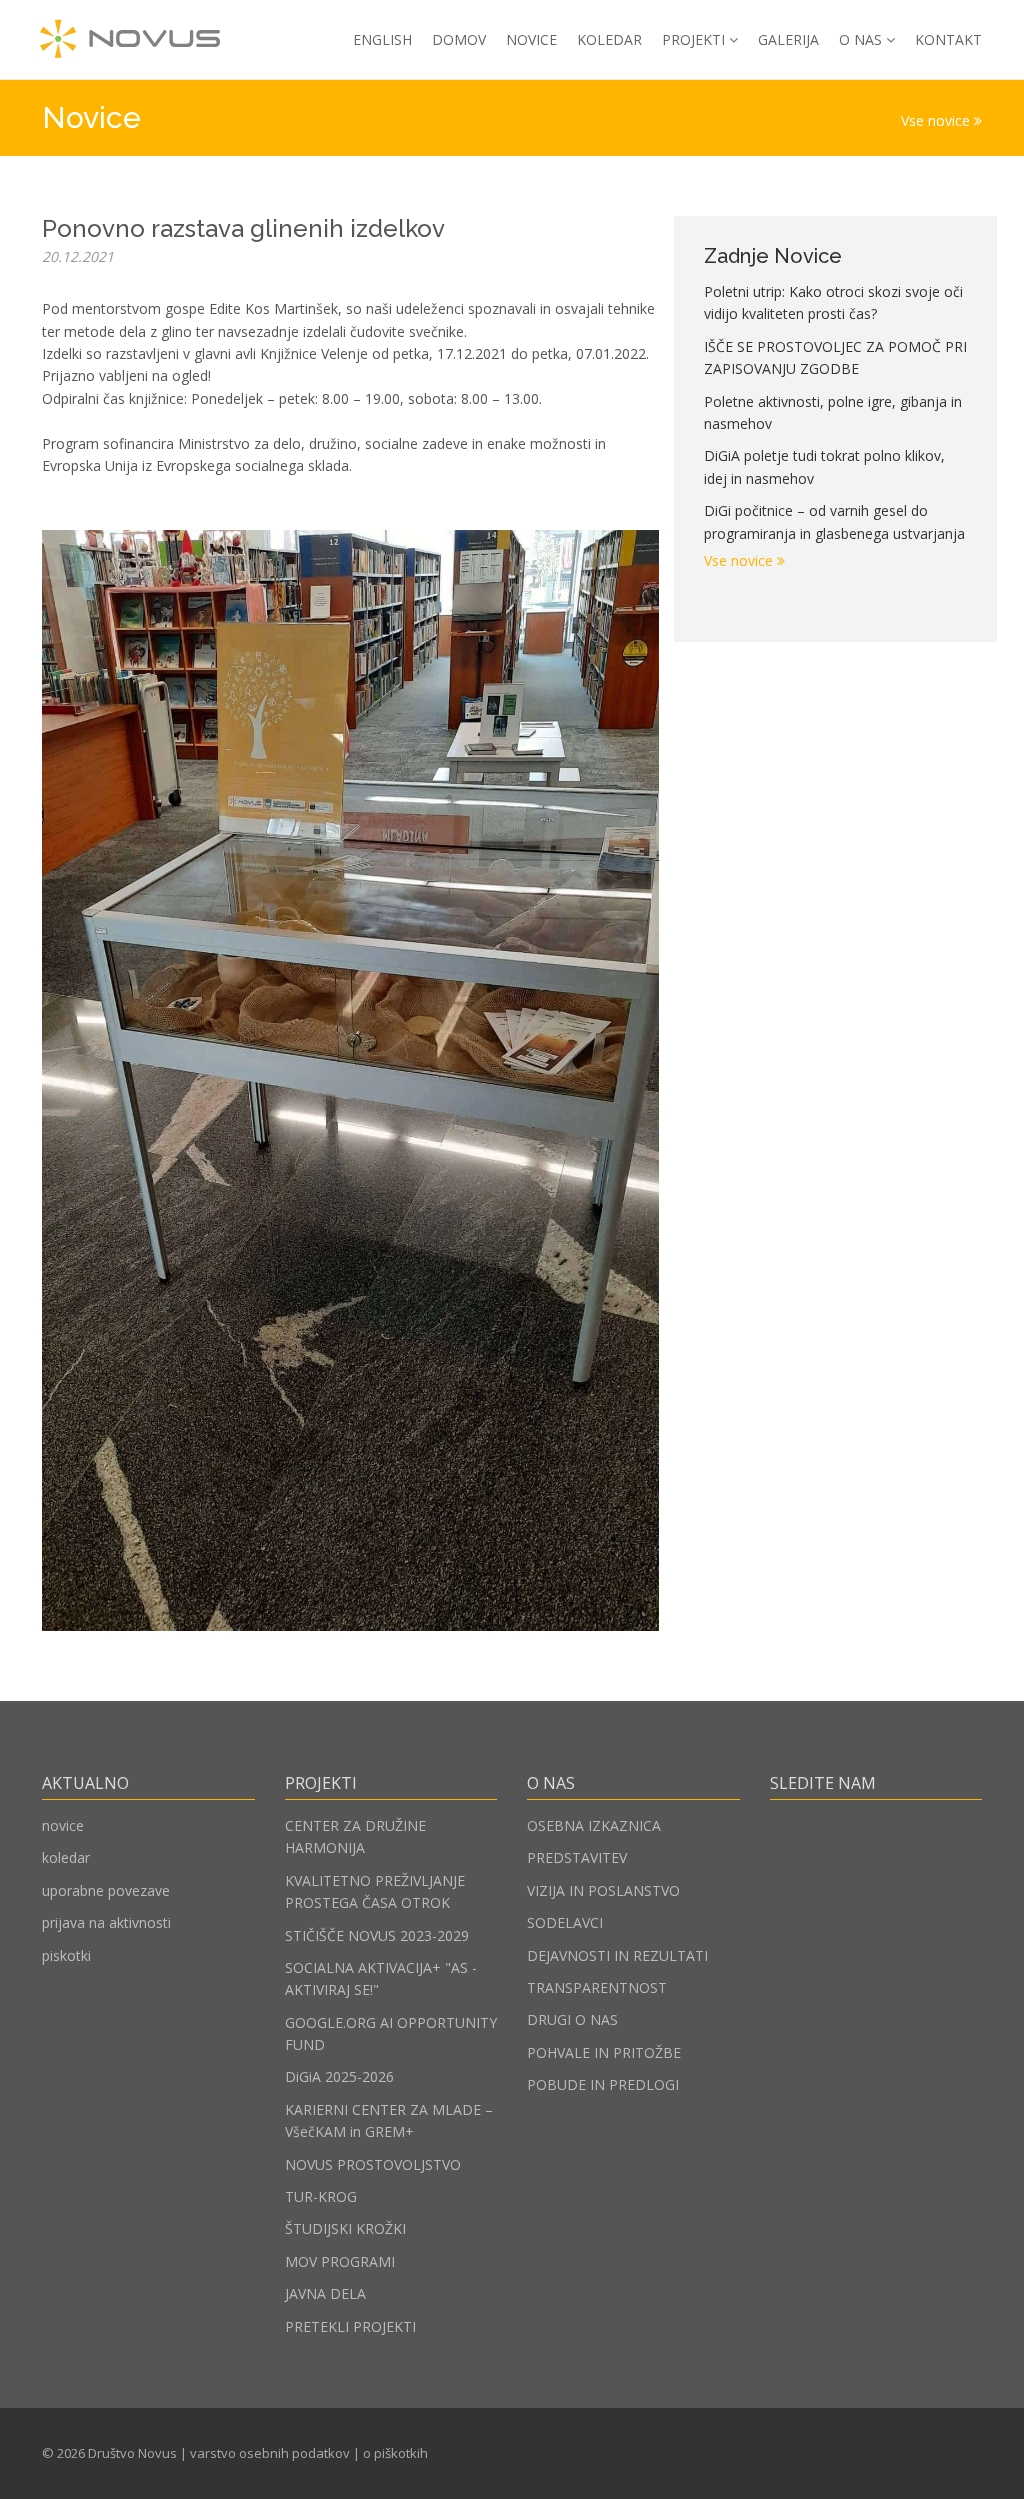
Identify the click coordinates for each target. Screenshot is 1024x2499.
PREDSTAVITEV (577, 1857)
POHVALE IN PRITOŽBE (604, 2052)
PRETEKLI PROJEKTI (350, 2326)
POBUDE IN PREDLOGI (603, 2084)
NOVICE (531, 39)
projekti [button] (693, 39)
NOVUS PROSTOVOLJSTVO (373, 2164)
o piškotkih (395, 2453)
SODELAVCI (565, 1922)
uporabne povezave (106, 1890)
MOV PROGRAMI (340, 2261)
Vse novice (937, 120)
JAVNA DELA (325, 2293)
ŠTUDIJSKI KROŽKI (345, 2228)
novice (63, 1825)
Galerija (788, 39)
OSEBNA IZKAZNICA (594, 1825)
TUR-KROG (321, 2196)
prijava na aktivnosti (106, 1922)
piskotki (66, 1955)
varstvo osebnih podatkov (270, 2453)
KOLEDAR (609, 39)
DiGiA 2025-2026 (339, 2076)
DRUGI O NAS (572, 2019)
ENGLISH (382, 39)
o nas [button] (860, 39)
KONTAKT (948, 39)
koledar (66, 1857)
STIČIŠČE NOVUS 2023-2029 (377, 1935)
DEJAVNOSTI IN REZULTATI (617, 1955)
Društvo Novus (132, 2453)
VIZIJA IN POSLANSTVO (603, 1890)
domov (459, 39)
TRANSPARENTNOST (597, 1987)
